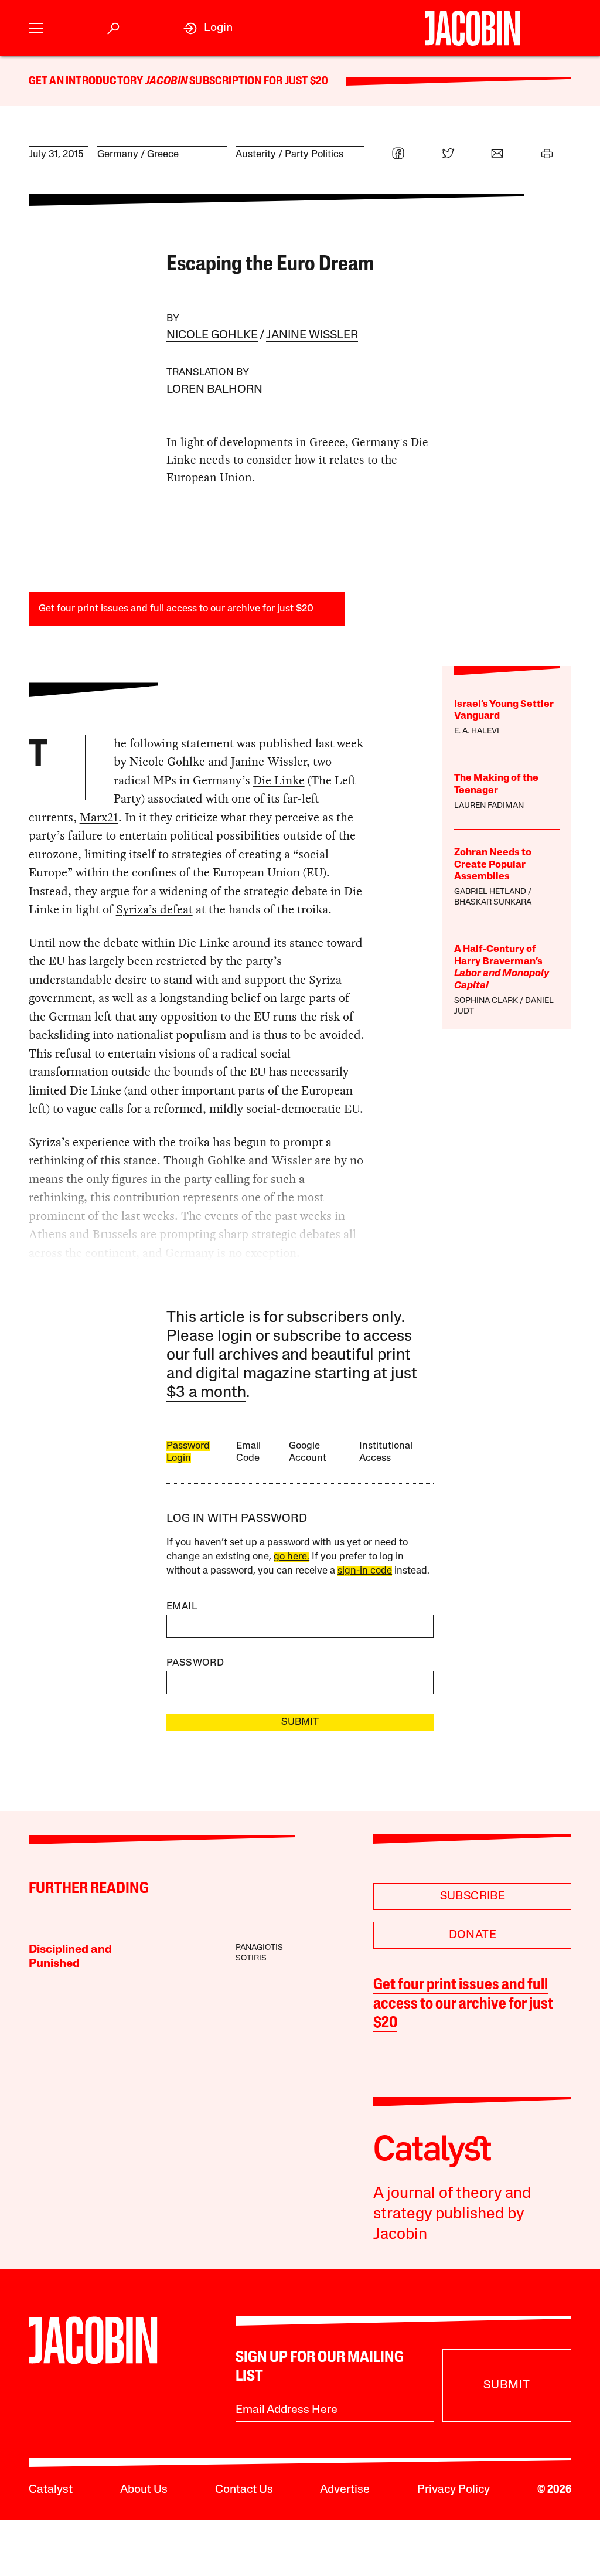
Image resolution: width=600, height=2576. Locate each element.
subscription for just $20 (258, 81)
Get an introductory (87, 81)
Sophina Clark (486, 1001)
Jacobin (166, 81)
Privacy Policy (454, 2490)
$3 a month (206, 1393)
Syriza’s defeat (154, 909)
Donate (473, 1935)
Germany (118, 154)
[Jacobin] (472, 28)
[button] (36, 28)
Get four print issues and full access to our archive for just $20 (176, 609)
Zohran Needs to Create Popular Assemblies (493, 865)
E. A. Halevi (477, 731)
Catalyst (51, 2490)
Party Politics (314, 154)
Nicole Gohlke (212, 335)
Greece (163, 154)
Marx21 (99, 817)
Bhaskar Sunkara (493, 903)
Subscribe (473, 1897)
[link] (208, 28)
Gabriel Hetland (490, 892)
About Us (144, 2490)
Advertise (345, 2490)
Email (182, 1607)
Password (195, 1663)
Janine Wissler (312, 335)
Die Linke (279, 780)
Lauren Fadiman (489, 806)
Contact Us (244, 2490)
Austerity (256, 154)
